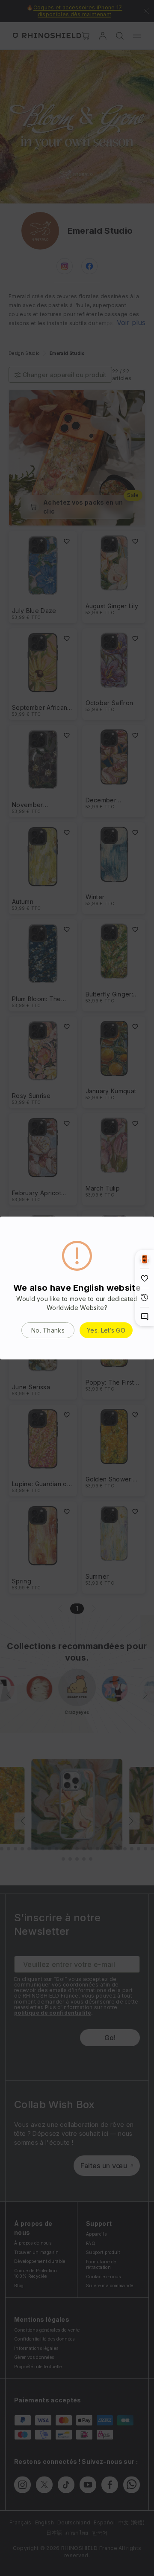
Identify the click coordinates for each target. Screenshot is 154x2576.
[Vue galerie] (145, 1259)
